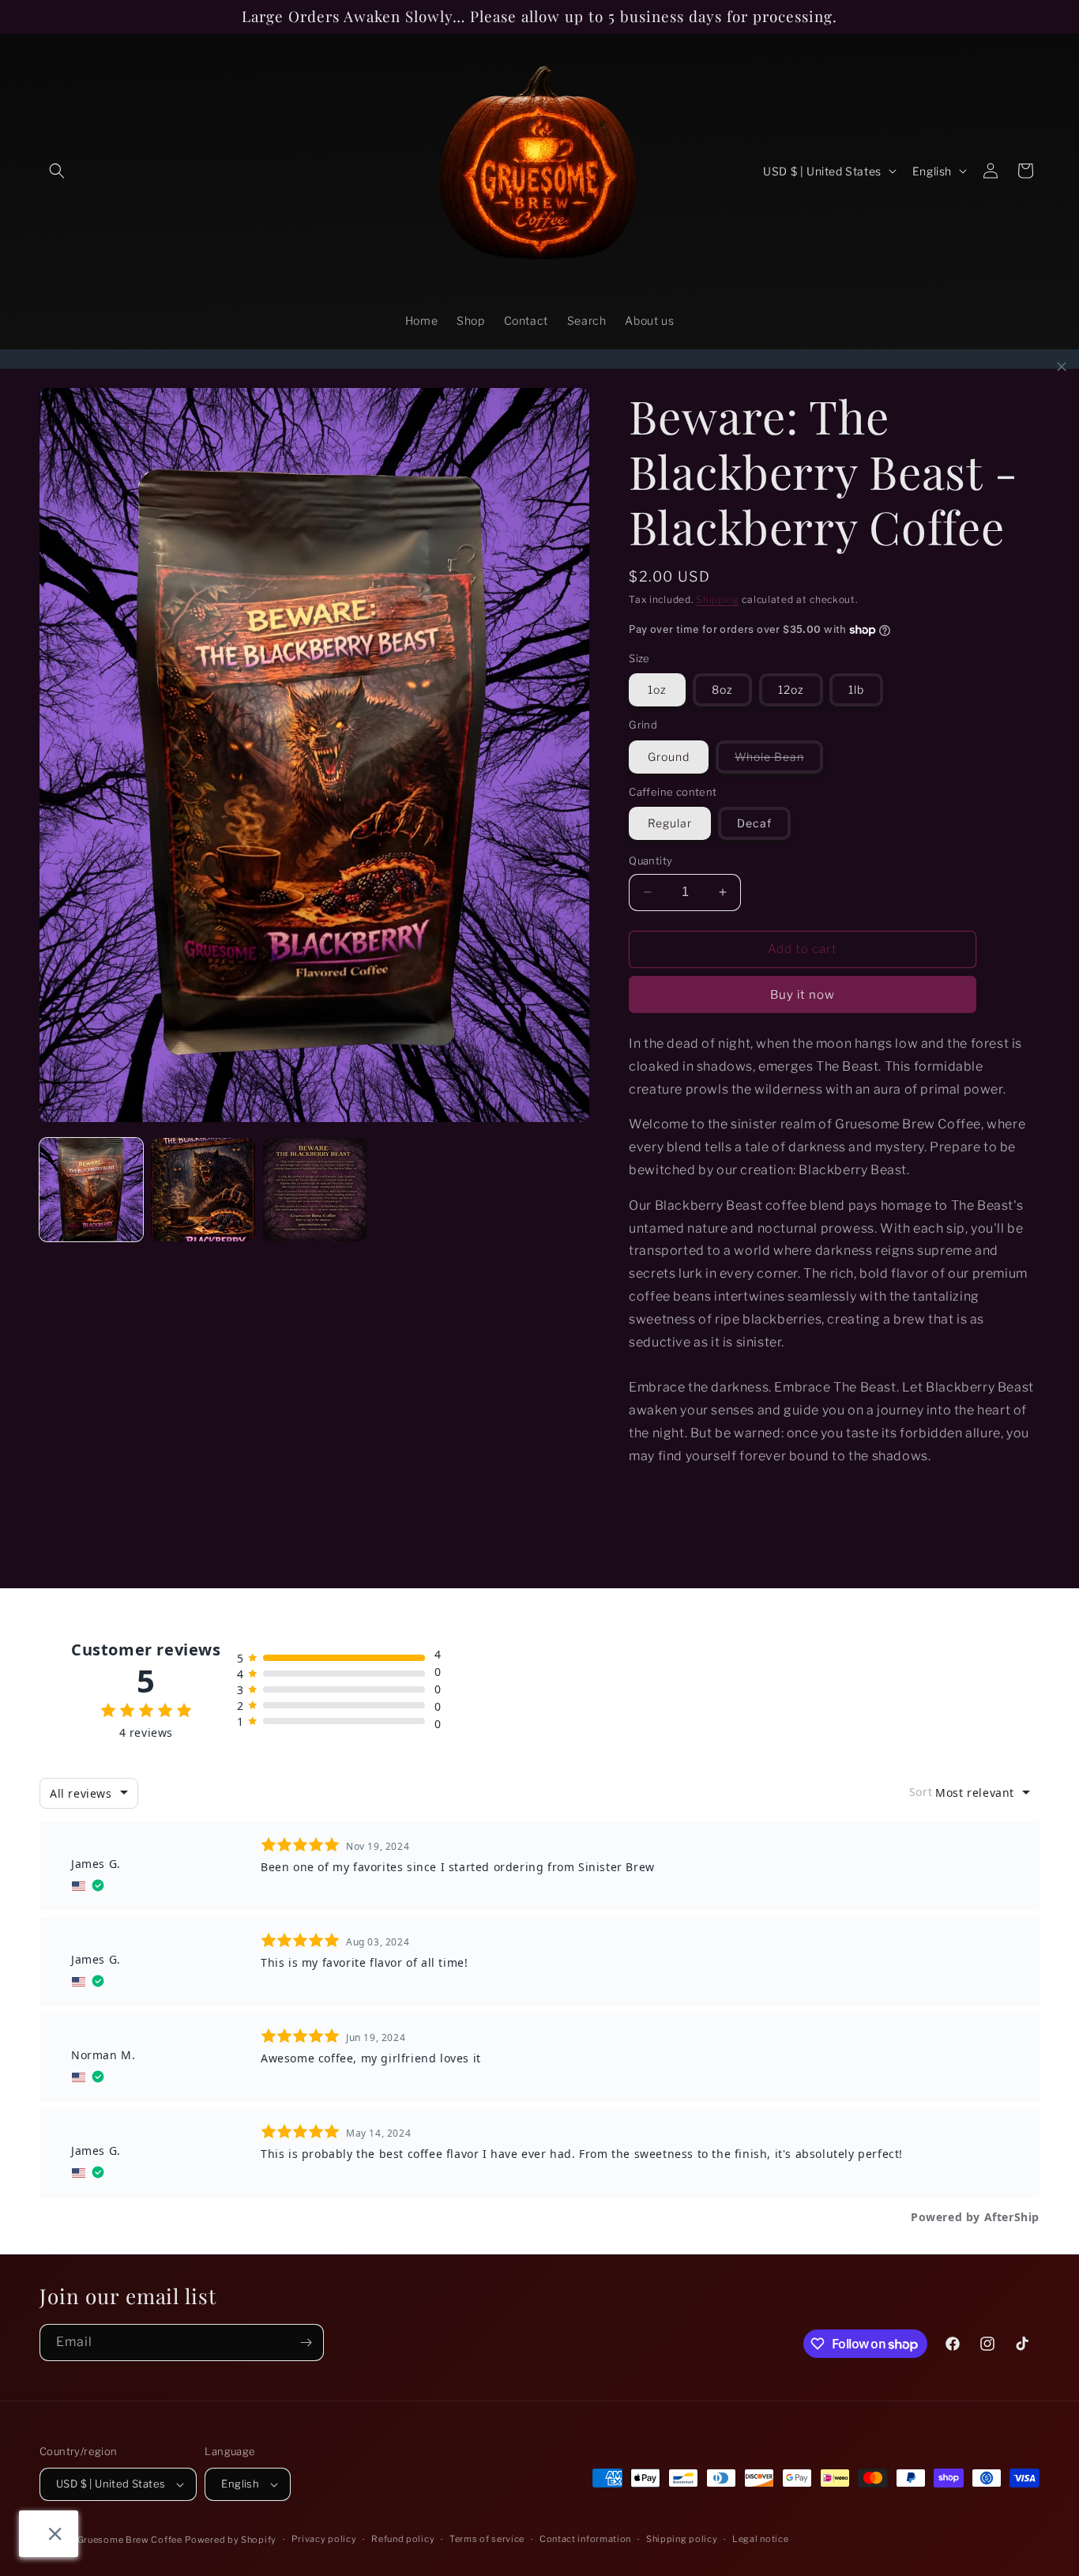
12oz (791, 689)
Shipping (718, 599)
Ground (669, 757)
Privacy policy (324, 2539)
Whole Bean (779, 761)
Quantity (650, 861)
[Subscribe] (306, 2343)
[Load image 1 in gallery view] (91, 1190)
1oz (657, 689)
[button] (57, 171)
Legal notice (760, 2539)
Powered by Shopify (231, 2540)
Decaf (754, 823)
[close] (1062, 367)
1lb (856, 689)
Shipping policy (682, 2539)
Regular (670, 823)
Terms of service (487, 2539)
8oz (722, 689)
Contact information (585, 2539)
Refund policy (403, 2539)
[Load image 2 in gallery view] (203, 1190)
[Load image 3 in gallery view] (315, 1190)
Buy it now (803, 995)
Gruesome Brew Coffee (130, 2540)
